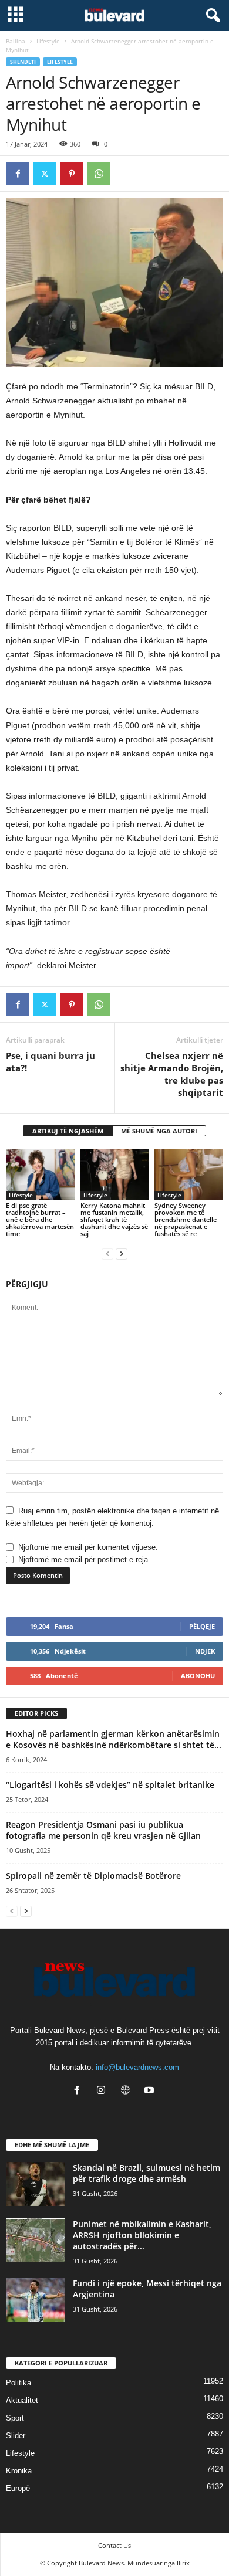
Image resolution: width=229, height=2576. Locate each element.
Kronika (19, 2471)
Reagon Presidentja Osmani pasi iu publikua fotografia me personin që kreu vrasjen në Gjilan (103, 1830)
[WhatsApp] (99, 174)
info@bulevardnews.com (137, 2067)
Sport (15, 2418)
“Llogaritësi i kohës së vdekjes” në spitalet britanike (110, 1785)
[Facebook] (18, 174)
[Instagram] (104, 2091)
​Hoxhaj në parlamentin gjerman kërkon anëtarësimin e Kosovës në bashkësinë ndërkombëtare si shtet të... (114, 1739)
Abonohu (198, 1676)
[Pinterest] (72, 174)
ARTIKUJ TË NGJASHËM (68, 1131)
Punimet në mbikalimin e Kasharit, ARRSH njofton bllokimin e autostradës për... (142, 2235)
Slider (16, 2436)
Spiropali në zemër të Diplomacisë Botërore (93, 1876)
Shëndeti (23, 62)
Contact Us (114, 2545)
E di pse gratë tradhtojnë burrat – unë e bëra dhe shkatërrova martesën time (40, 1219)
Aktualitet (22, 2400)
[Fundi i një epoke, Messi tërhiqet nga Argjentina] (35, 2300)
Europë (18, 2488)
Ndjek (205, 1651)
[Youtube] (151, 2091)
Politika (18, 2383)
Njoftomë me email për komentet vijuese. (88, 1547)
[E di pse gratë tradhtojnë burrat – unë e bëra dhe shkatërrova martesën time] (40, 1174)
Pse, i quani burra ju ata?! (50, 1062)
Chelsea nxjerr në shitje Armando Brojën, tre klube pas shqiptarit (172, 1074)
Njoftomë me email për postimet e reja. (84, 1559)
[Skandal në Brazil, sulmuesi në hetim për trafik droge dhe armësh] (35, 2184)
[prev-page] (107, 1253)
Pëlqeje (202, 1626)
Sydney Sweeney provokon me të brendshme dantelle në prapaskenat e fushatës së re (186, 1219)
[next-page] (122, 1253)
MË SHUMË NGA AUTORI (159, 1131)
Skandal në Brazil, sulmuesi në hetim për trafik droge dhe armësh (147, 2173)
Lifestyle (48, 41)
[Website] (128, 2091)
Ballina (16, 41)
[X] (45, 174)
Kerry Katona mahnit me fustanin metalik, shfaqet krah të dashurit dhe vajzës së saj (114, 1219)
